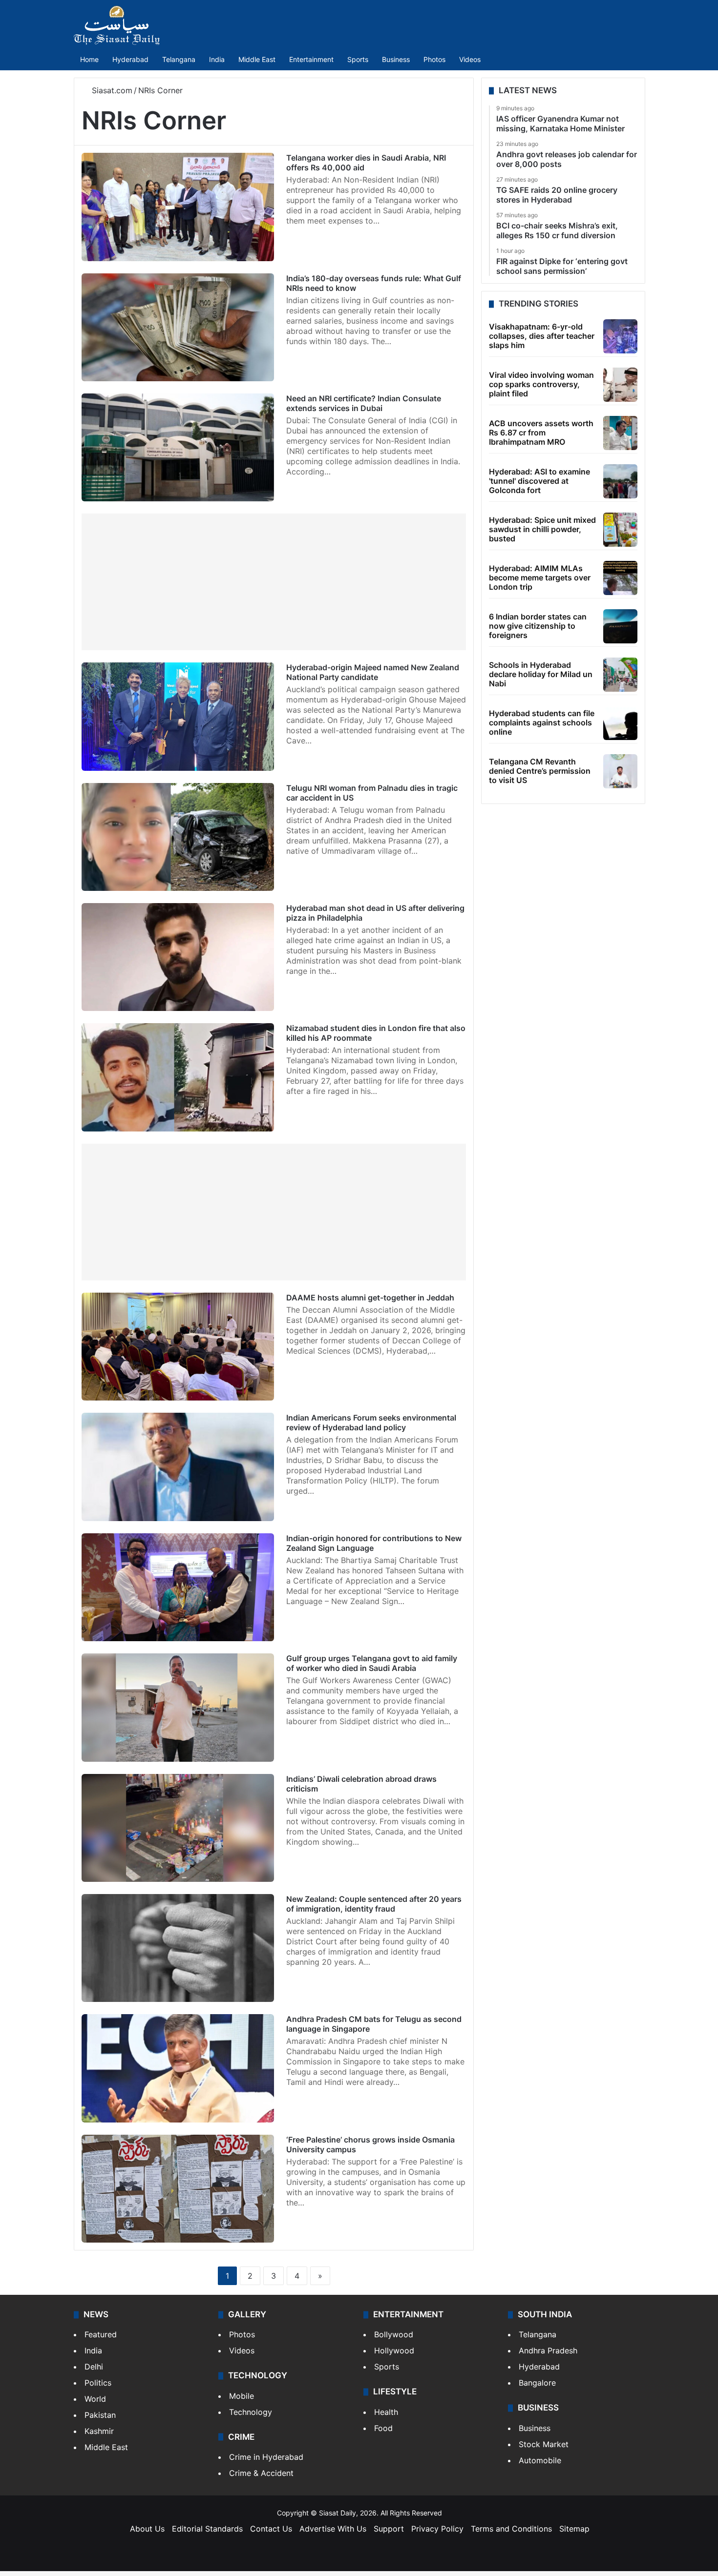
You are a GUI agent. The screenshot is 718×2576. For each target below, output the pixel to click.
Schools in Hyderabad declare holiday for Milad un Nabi (541, 674)
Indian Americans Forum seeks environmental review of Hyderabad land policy (371, 1422)
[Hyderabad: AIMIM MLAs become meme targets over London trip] (620, 578)
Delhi (94, 2367)
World (95, 2399)
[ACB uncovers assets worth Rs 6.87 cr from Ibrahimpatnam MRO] (620, 433)
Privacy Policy (437, 2529)
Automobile (540, 2460)
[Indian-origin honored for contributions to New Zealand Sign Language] (178, 1587)
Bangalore (537, 2383)
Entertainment (311, 59)
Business (396, 59)
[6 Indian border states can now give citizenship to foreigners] (620, 626)
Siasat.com (111, 90)
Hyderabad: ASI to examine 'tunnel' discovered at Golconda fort (539, 481)
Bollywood (394, 2334)
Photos (434, 59)
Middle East (257, 59)
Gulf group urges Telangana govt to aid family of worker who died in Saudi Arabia (372, 1663)
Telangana (179, 59)
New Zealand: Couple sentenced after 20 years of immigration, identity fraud (374, 1904)
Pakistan (100, 2415)
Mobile (242, 2396)
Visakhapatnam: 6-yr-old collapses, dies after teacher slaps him (542, 336)
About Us (147, 2529)
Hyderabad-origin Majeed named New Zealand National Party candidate (373, 672)
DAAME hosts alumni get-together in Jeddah (370, 1298)
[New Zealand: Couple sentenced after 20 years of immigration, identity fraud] (178, 1948)
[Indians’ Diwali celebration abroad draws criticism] (178, 1828)
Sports (358, 59)
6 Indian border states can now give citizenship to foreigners (538, 626)
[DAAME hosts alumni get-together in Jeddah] (178, 1347)
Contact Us (271, 2529)
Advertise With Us (333, 2529)
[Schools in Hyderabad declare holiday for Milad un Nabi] (620, 675)
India (217, 59)
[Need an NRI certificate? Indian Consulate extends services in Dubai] (178, 447)
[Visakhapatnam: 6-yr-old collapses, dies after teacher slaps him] (620, 336)
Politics (98, 2383)
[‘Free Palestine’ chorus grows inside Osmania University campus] (178, 2189)
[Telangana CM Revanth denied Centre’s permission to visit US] (620, 771)
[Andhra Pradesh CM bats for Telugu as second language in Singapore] (178, 2068)
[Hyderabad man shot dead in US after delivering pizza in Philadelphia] (178, 957)
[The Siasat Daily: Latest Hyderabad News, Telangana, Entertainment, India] (117, 25)
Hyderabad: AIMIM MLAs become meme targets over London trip (540, 577)
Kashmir (99, 2431)
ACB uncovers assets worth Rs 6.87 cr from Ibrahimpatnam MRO (541, 433)
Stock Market (544, 2444)
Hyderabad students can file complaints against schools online (542, 722)
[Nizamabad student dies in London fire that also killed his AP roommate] (178, 1077)
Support (389, 2529)
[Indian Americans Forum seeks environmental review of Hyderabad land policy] (178, 1467)
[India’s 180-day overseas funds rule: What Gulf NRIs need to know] (178, 327)
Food (383, 2428)
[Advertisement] (274, 582)
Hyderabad (130, 59)
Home (89, 59)
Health (386, 2412)
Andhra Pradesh (548, 2350)
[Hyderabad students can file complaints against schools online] (620, 723)
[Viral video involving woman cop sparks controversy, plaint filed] (620, 385)
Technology (251, 2412)
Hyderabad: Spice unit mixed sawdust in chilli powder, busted (542, 529)
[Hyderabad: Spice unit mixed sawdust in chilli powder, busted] (620, 530)
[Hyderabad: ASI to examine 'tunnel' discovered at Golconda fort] (620, 481)
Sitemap (574, 2529)
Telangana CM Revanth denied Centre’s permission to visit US (540, 771)
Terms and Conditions (511, 2529)
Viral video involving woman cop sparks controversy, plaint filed (541, 384)
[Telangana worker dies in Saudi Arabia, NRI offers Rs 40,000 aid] (178, 207)
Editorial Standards (207, 2529)
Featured (101, 2334)
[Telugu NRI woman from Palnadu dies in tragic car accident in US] (178, 837)
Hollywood (394, 2350)
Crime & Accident (261, 2473)
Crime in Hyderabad (266, 2457)
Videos (470, 59)
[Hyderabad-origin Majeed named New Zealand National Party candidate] (178, 716)
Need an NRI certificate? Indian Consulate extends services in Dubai (364, 403)
